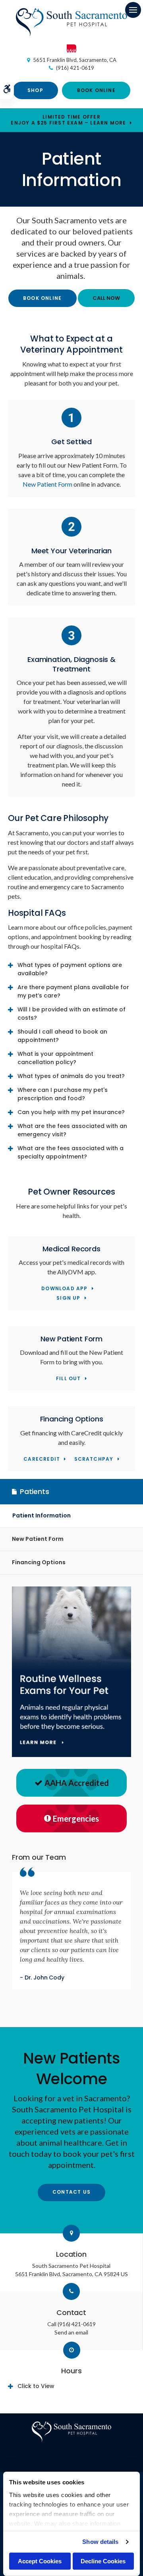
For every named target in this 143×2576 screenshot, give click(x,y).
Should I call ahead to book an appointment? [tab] (62, 1036)
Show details (100, 2542)
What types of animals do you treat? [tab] (71, 1076)
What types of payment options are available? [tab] (70, 969)
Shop (35, 90)
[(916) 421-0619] (106, 298)
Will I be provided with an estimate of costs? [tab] (71, 1014)
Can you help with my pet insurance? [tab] (71, 1112)
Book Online (96, 90)
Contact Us (71, 2192)
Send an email (71, 2332)
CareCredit (42, 1459)
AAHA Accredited (77, 1783)
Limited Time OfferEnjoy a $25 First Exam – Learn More (68, 120)
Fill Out (69, 1379)
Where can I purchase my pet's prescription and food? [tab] (63, 1094)
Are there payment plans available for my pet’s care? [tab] (73, 991)
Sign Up (68, 1298)
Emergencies (76, 1818)
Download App (64, 1289)
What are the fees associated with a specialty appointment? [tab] (71, 1152)
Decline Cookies (103, 2561)
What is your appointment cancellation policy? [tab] (55, 1058)
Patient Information (42, 1515)
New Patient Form (47, 484)
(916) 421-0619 (75, 68)
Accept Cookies (40, 2561)
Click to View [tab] (36, 2386)
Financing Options (39, 1562)
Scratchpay (94, 1459)
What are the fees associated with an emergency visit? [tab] (72, 1130)
